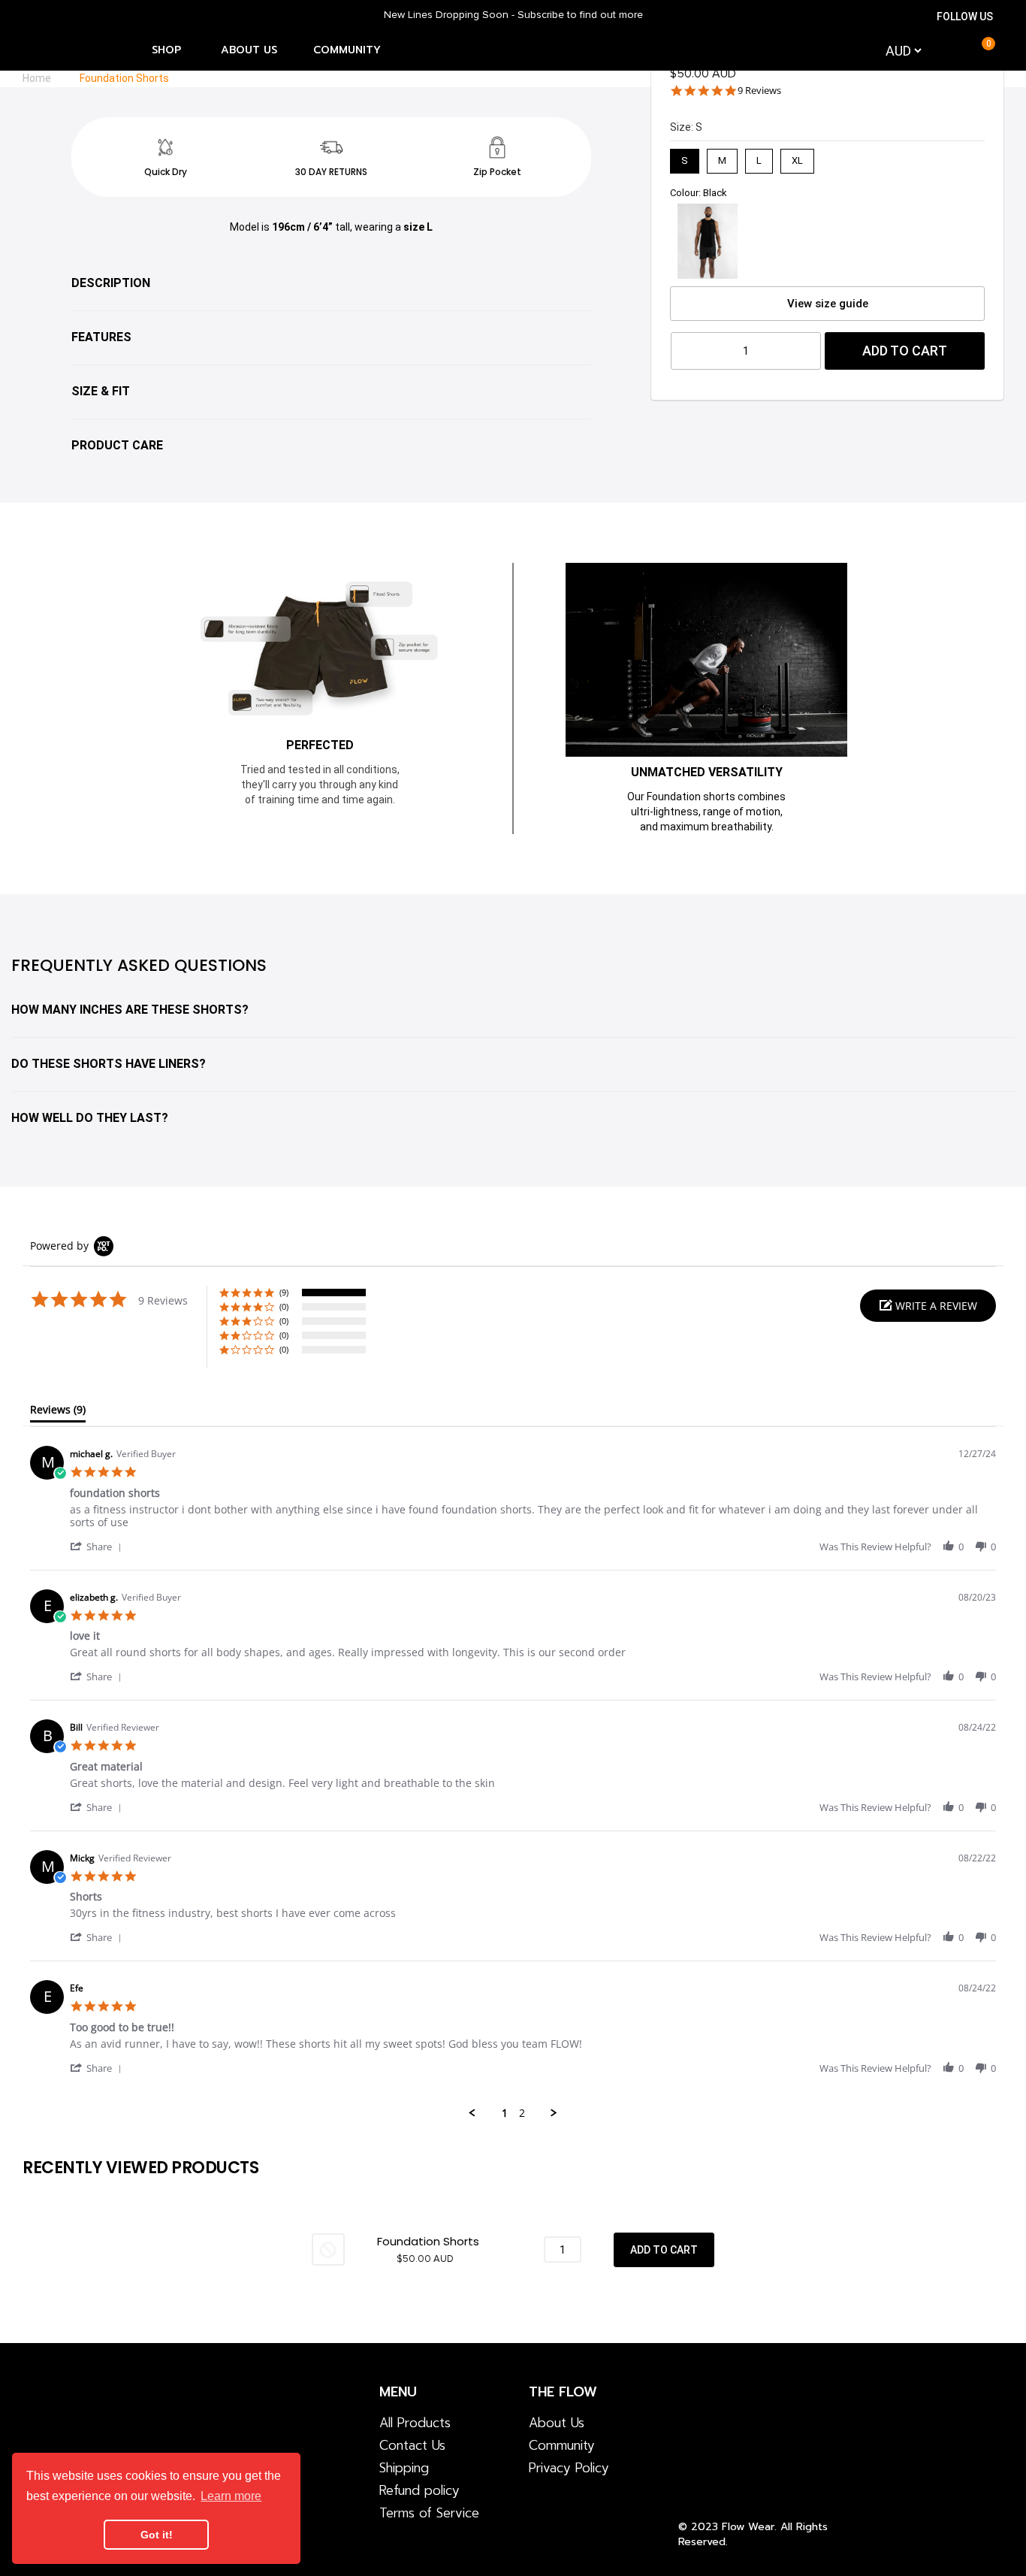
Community (562, 2445)
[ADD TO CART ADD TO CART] (664, 2250)
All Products (415, 2423)
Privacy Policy (569, 2468)
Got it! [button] (157, 2535)
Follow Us (965, 17)
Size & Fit (101, 391)
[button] (928, 1306)
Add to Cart (905, 351)
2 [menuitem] (522, 2113)
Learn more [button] (231, 2496)
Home (37, 78)
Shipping (404, 2468)
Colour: (699, 193)
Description (111, 283)
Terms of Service (429, 2513)
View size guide (828, 304)
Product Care (117, 445)
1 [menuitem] (505, 2113)
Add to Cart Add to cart (664, 2250)
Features (101, 337)
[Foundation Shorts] (328, 2248)
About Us (557, 2423)
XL (798, 157)
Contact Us (412, 2445)
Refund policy (419, 2490)
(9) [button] (284, 1292)
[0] (975, 50)
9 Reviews (759, 91)
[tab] (58, 1413)
